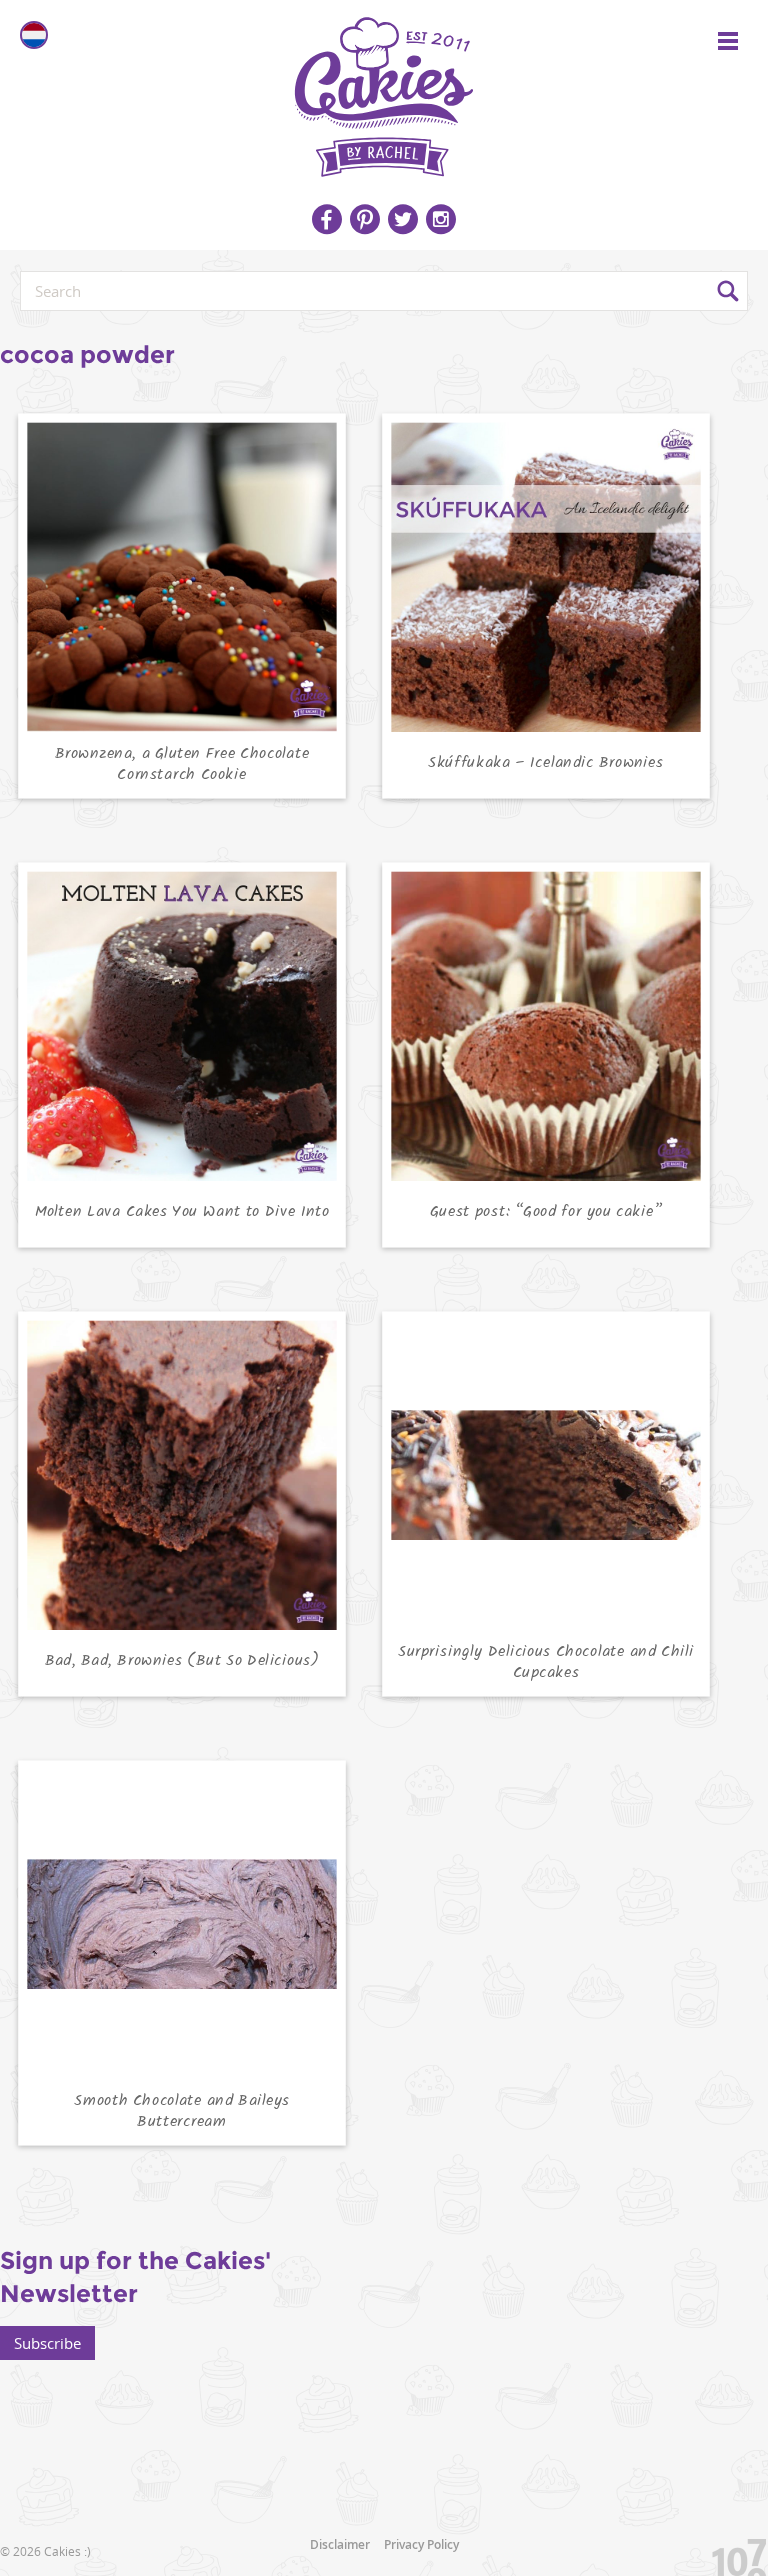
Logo (384, 90)
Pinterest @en (365, 219)
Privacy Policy (421, 2544)
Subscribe (47, 2343)
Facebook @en (327, 219)
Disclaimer (340, 2544)
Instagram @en (441, 219)
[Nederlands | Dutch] (34, 35)
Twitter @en (403, 219)
